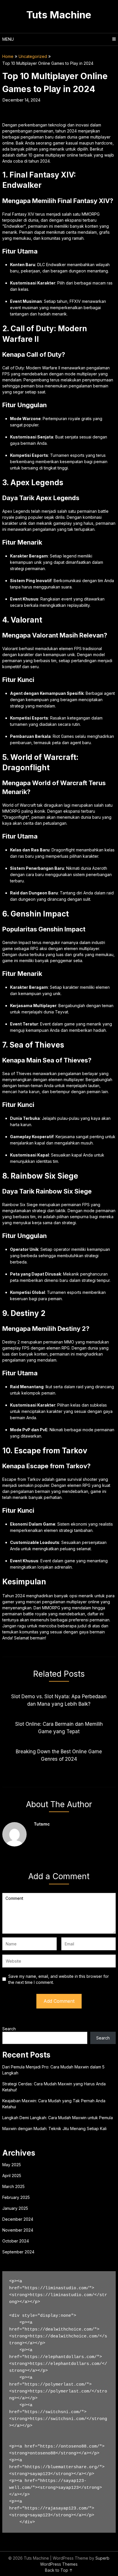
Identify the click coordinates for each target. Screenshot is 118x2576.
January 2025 (15, 2208)
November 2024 (18, 2230)
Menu (8, 39)
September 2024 (18, 2252)
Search (9, 2029)
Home (8, 56)
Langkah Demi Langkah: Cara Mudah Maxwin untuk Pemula (58, 2118)
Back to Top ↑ (59, 2570)
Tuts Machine (59, 15)
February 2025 (16, 2197)
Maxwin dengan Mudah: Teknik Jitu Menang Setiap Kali (54, 2129)
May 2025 (12, 2165)
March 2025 (13, 2186)
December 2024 (18, 2219)
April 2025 (12, 2176)
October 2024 (16, 2241)
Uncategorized (33, 56)
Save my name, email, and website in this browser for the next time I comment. (59, 1979)
